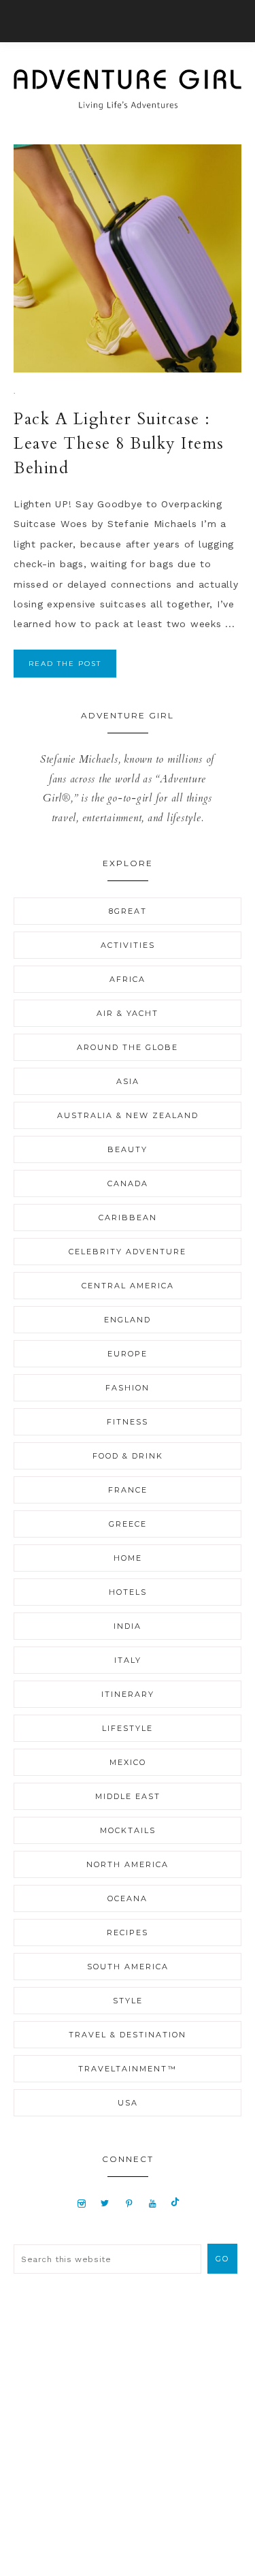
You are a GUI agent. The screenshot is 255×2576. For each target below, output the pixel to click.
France (128, 1490)
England (128, 1320)
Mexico (128, 1762)
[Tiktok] (175, 2203)
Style (128, 2001)
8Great (128, 911)
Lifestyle (128, 1728)
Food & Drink (128, 1456)
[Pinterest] (130, 2203)
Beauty (128, 1149)
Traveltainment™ (128, 2069)
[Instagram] (81, 2203)
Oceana (128, 1898)
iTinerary (128, 1694)
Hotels (128, 1592)
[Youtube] (153, 2203)
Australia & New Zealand (128, 1115)
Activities (128, 945)
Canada (128, 1183)
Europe (128, 1354)
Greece (128, 1524)
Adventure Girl (128, 89)
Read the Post (65, 664)
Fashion (128, 1388)
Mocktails (128, 1830)
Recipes (128, 1933)
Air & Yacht (128, 1013)
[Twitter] (105, 2203)
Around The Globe (128, 1047)
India (128, 1626)
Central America (128, 1286)
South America (128, 1967)
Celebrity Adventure (128, 1252)
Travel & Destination (128, 2035)
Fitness (128, 1422)
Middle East (128, 1796)
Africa (128, 979)
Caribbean (128, 1218)
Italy (128, 1660)
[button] (128, 21)
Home (128, 1558)
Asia (128, 1081)
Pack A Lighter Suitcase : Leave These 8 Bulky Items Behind (119, 444)
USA (128, 2103)
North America (128, 1864)
